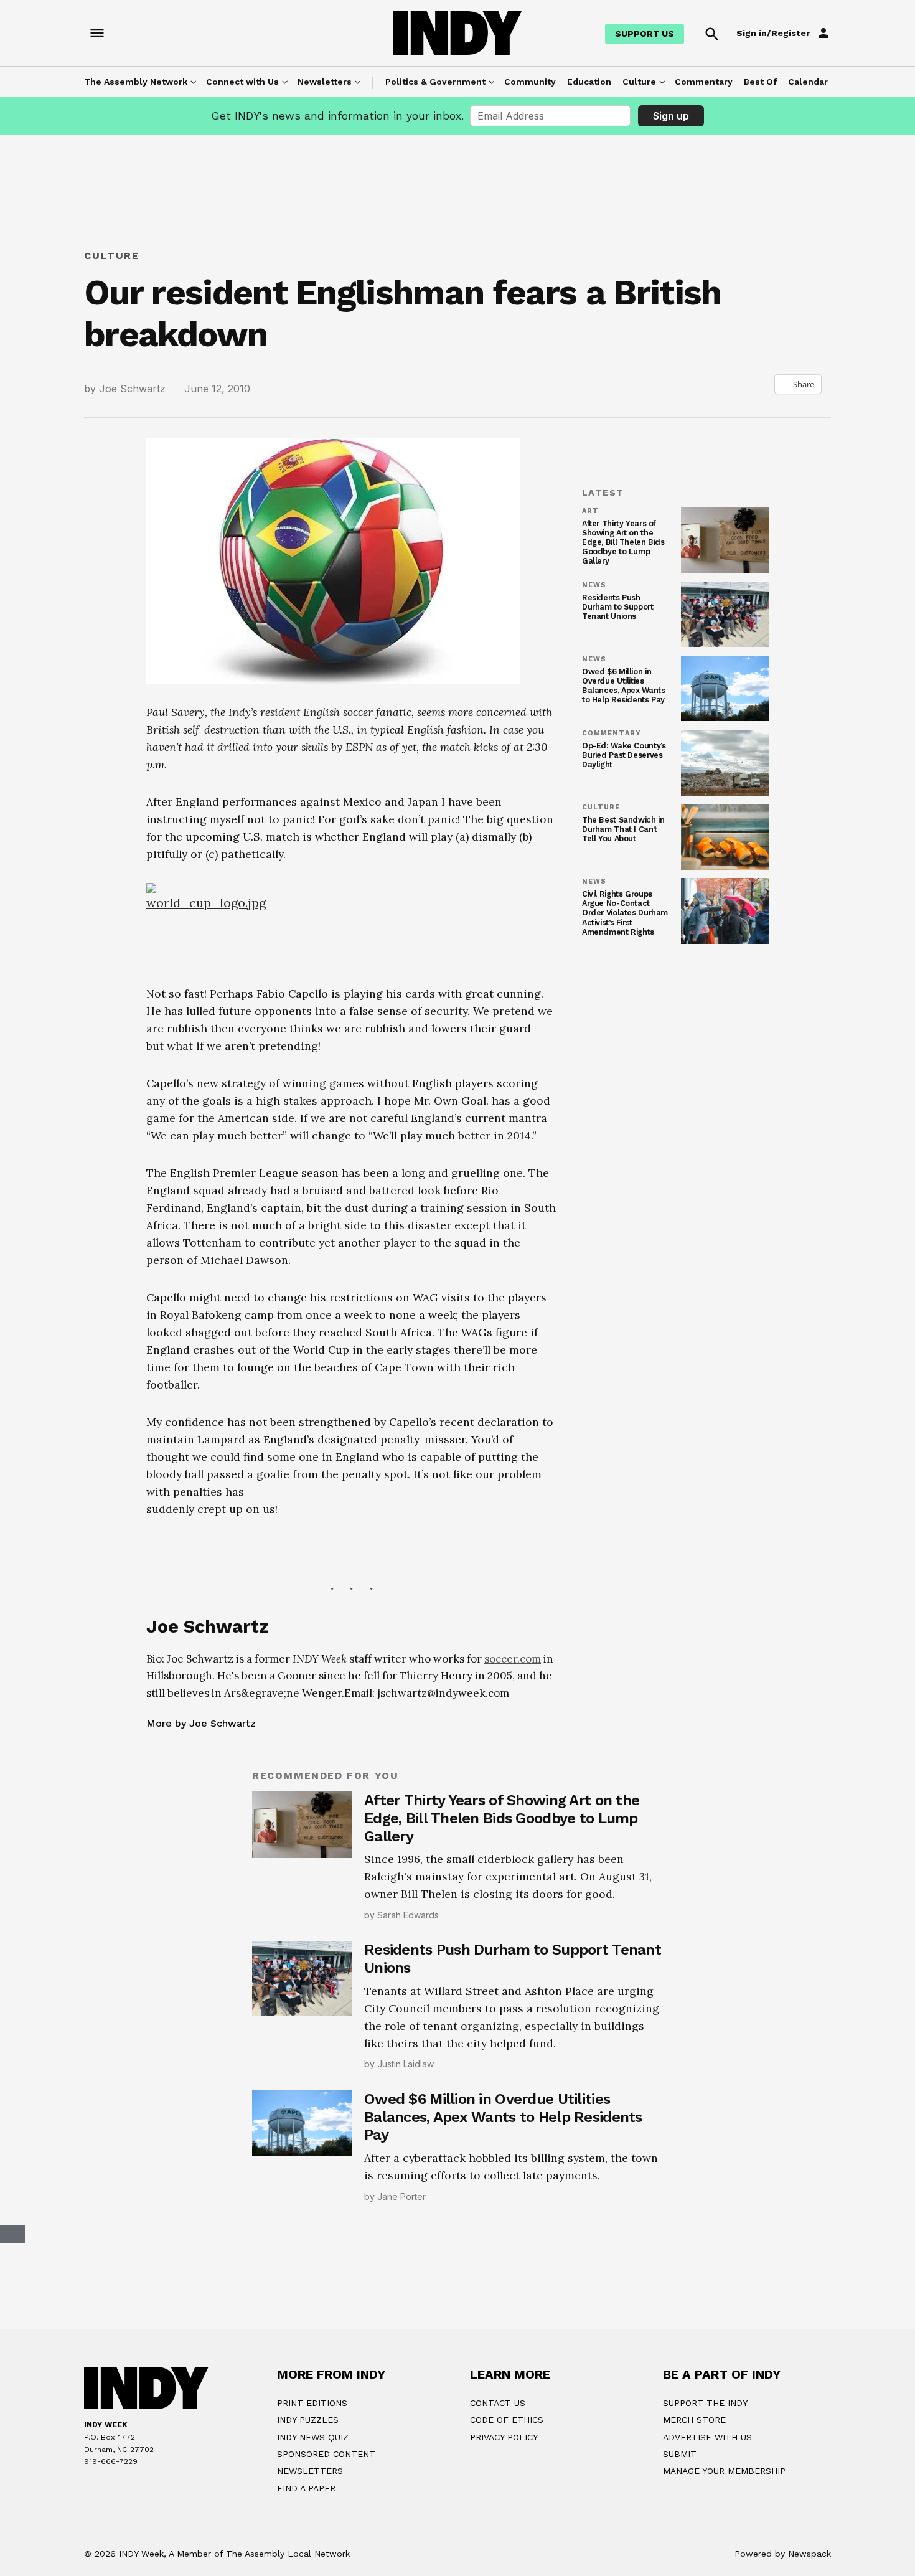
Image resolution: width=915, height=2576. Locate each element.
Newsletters (325, 82)
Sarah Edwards (408, 1915)
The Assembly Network (136, 82)
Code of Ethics (507, 2420)
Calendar (808, 82)
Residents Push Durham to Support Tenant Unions (618, 607)
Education (589, 82)
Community (530, 82)
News (594, 585)
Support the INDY (705, 2403)
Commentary (704, 82)
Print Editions (312, 2403)
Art (590, 511)
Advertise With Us (707, 2437)
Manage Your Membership (724, 2471)
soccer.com (513, 1659)
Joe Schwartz (132, 389)
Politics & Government (435, 82)
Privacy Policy (504, 2437)
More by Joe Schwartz (201, 1723)
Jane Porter (401, 2196)
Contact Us (498, 2403)
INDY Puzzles (308, 2420)
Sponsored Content (326, 2454)
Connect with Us (242, 82)
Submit (680, 2454)
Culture (639, 82)
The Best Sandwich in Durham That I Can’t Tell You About (623, 829)
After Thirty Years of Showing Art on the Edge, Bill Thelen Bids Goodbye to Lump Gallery (623, 542)
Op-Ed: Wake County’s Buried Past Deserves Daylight (624, 755)
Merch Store (694, 2420)
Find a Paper (306, 2488)
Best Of (760, 82)
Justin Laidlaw (406, 2064)
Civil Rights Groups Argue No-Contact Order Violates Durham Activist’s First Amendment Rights (625, 913)
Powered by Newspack (783, 2554)
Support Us (645, 34)
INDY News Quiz (313, 2437)
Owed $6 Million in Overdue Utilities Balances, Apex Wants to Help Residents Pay (623, 686)
